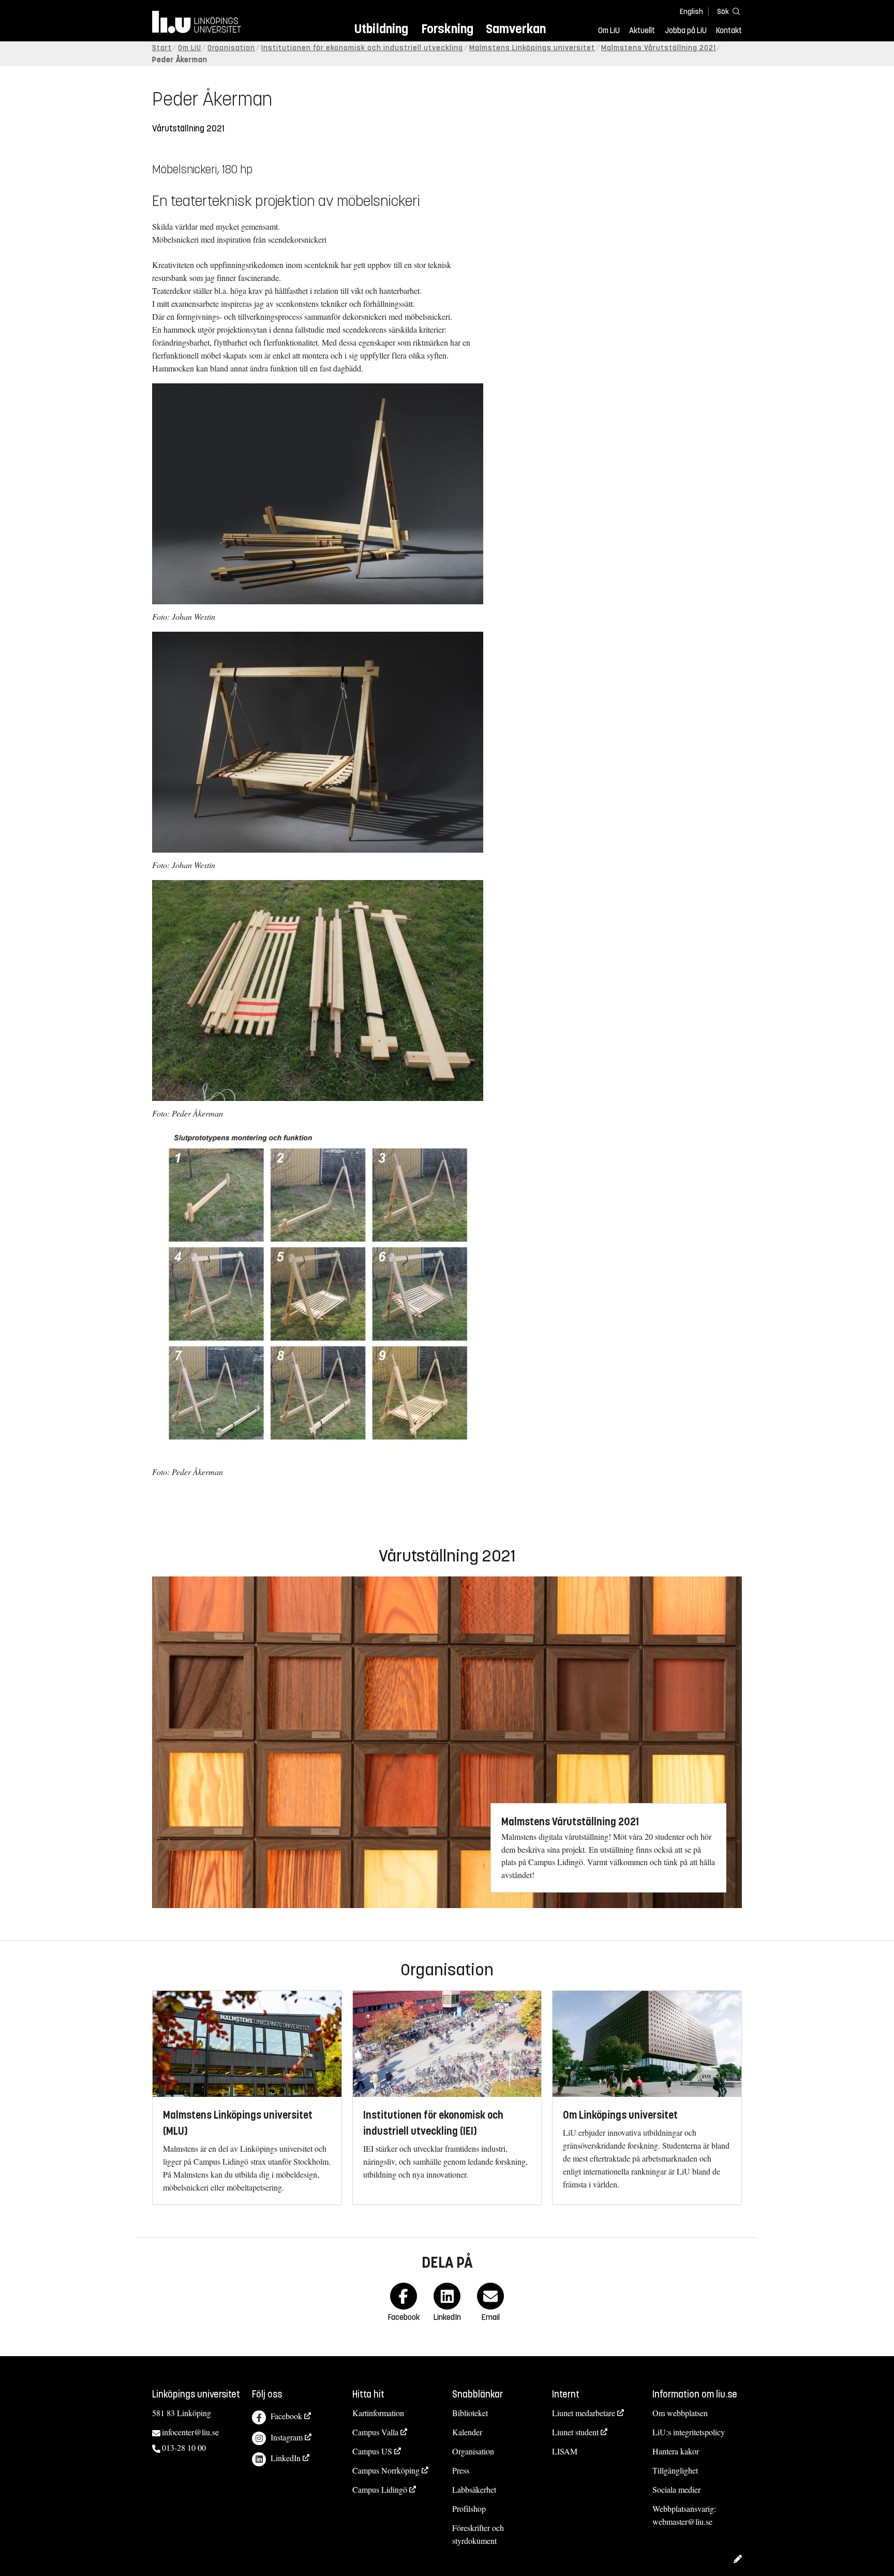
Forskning (447, 29)
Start (162, 48)
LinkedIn (286, 2458)
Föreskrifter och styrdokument (478, 2534)
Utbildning (381, 29)
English (691, 12)
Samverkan (516, 29)
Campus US (372, 2451)
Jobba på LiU (686, 31)
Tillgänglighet (675, 2470)
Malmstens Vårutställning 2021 (659, 48)
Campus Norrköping (386, 2470)
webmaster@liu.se (682, 2521)
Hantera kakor (676, 2451)
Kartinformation (378, 2413)
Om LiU (609, 31)
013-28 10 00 (184, 2447)
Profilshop (469, 2508)
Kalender (467, 2432)
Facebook (286, 2416)
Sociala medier (676, 2489)
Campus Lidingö (380, 2489)
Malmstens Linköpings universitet (532, 48)
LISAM (565, 2451)
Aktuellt (642, 31)
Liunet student (575, 2432)
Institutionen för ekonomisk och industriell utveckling (362, 48)
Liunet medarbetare (584, 2413)
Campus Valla (375, 2432)
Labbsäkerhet (474, 2489)
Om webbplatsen (680, 2413)
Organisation (231, 48)
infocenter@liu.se (190, 2432)
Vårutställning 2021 (188, 129)
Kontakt (729, 31)
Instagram (287, 2437)
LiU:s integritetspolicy (689, 2432)
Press (461, 2470)
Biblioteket (470, 2413)
